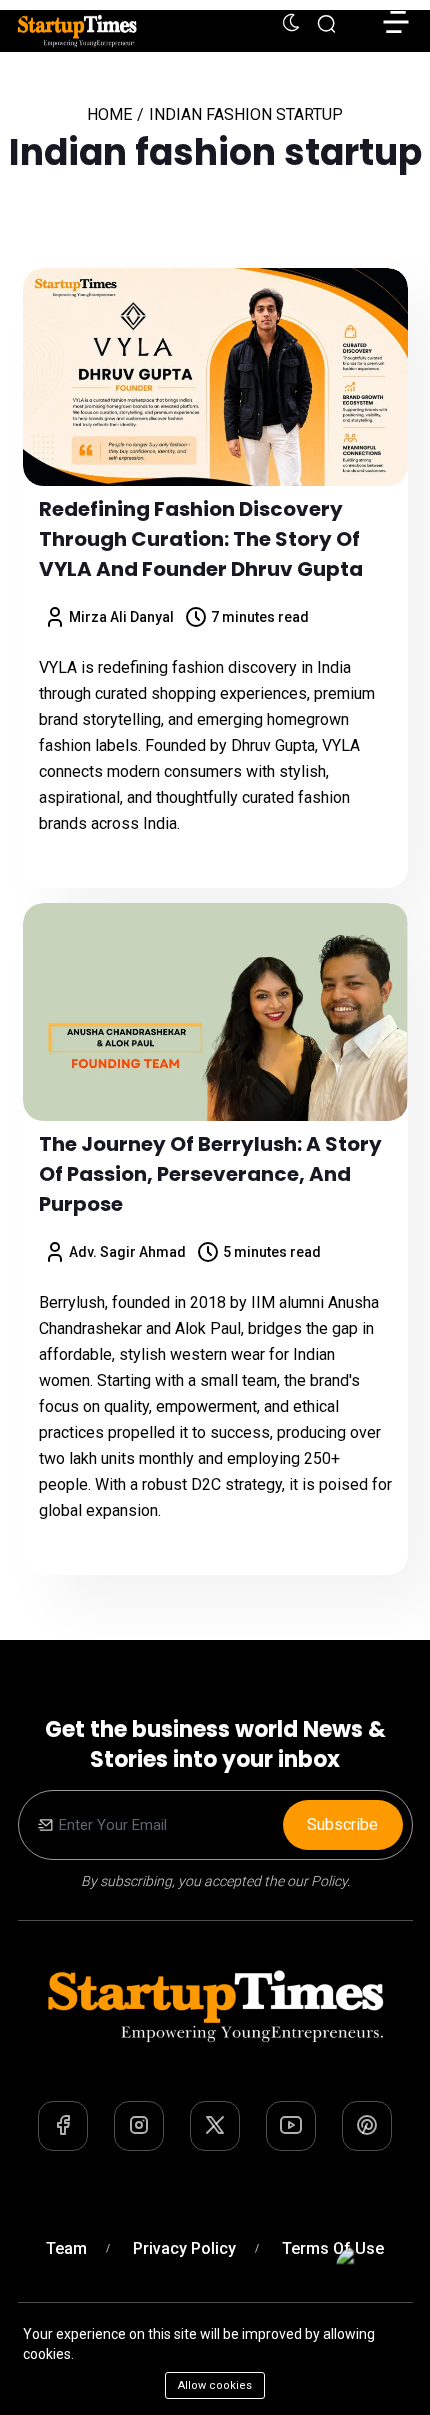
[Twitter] (215, 2126)
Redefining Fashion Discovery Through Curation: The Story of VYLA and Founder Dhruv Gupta (201, 539)
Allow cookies (215, 2385)
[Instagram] (139, 2126)
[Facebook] (63, 2126)
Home (109, 114)
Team (66, 2248)
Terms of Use (333, 2248)
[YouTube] (291, 2126)
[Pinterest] (367, 2126)
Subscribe (342, 1824)
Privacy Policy (184, 2248)
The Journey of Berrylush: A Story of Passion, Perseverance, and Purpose (210, 1174)
